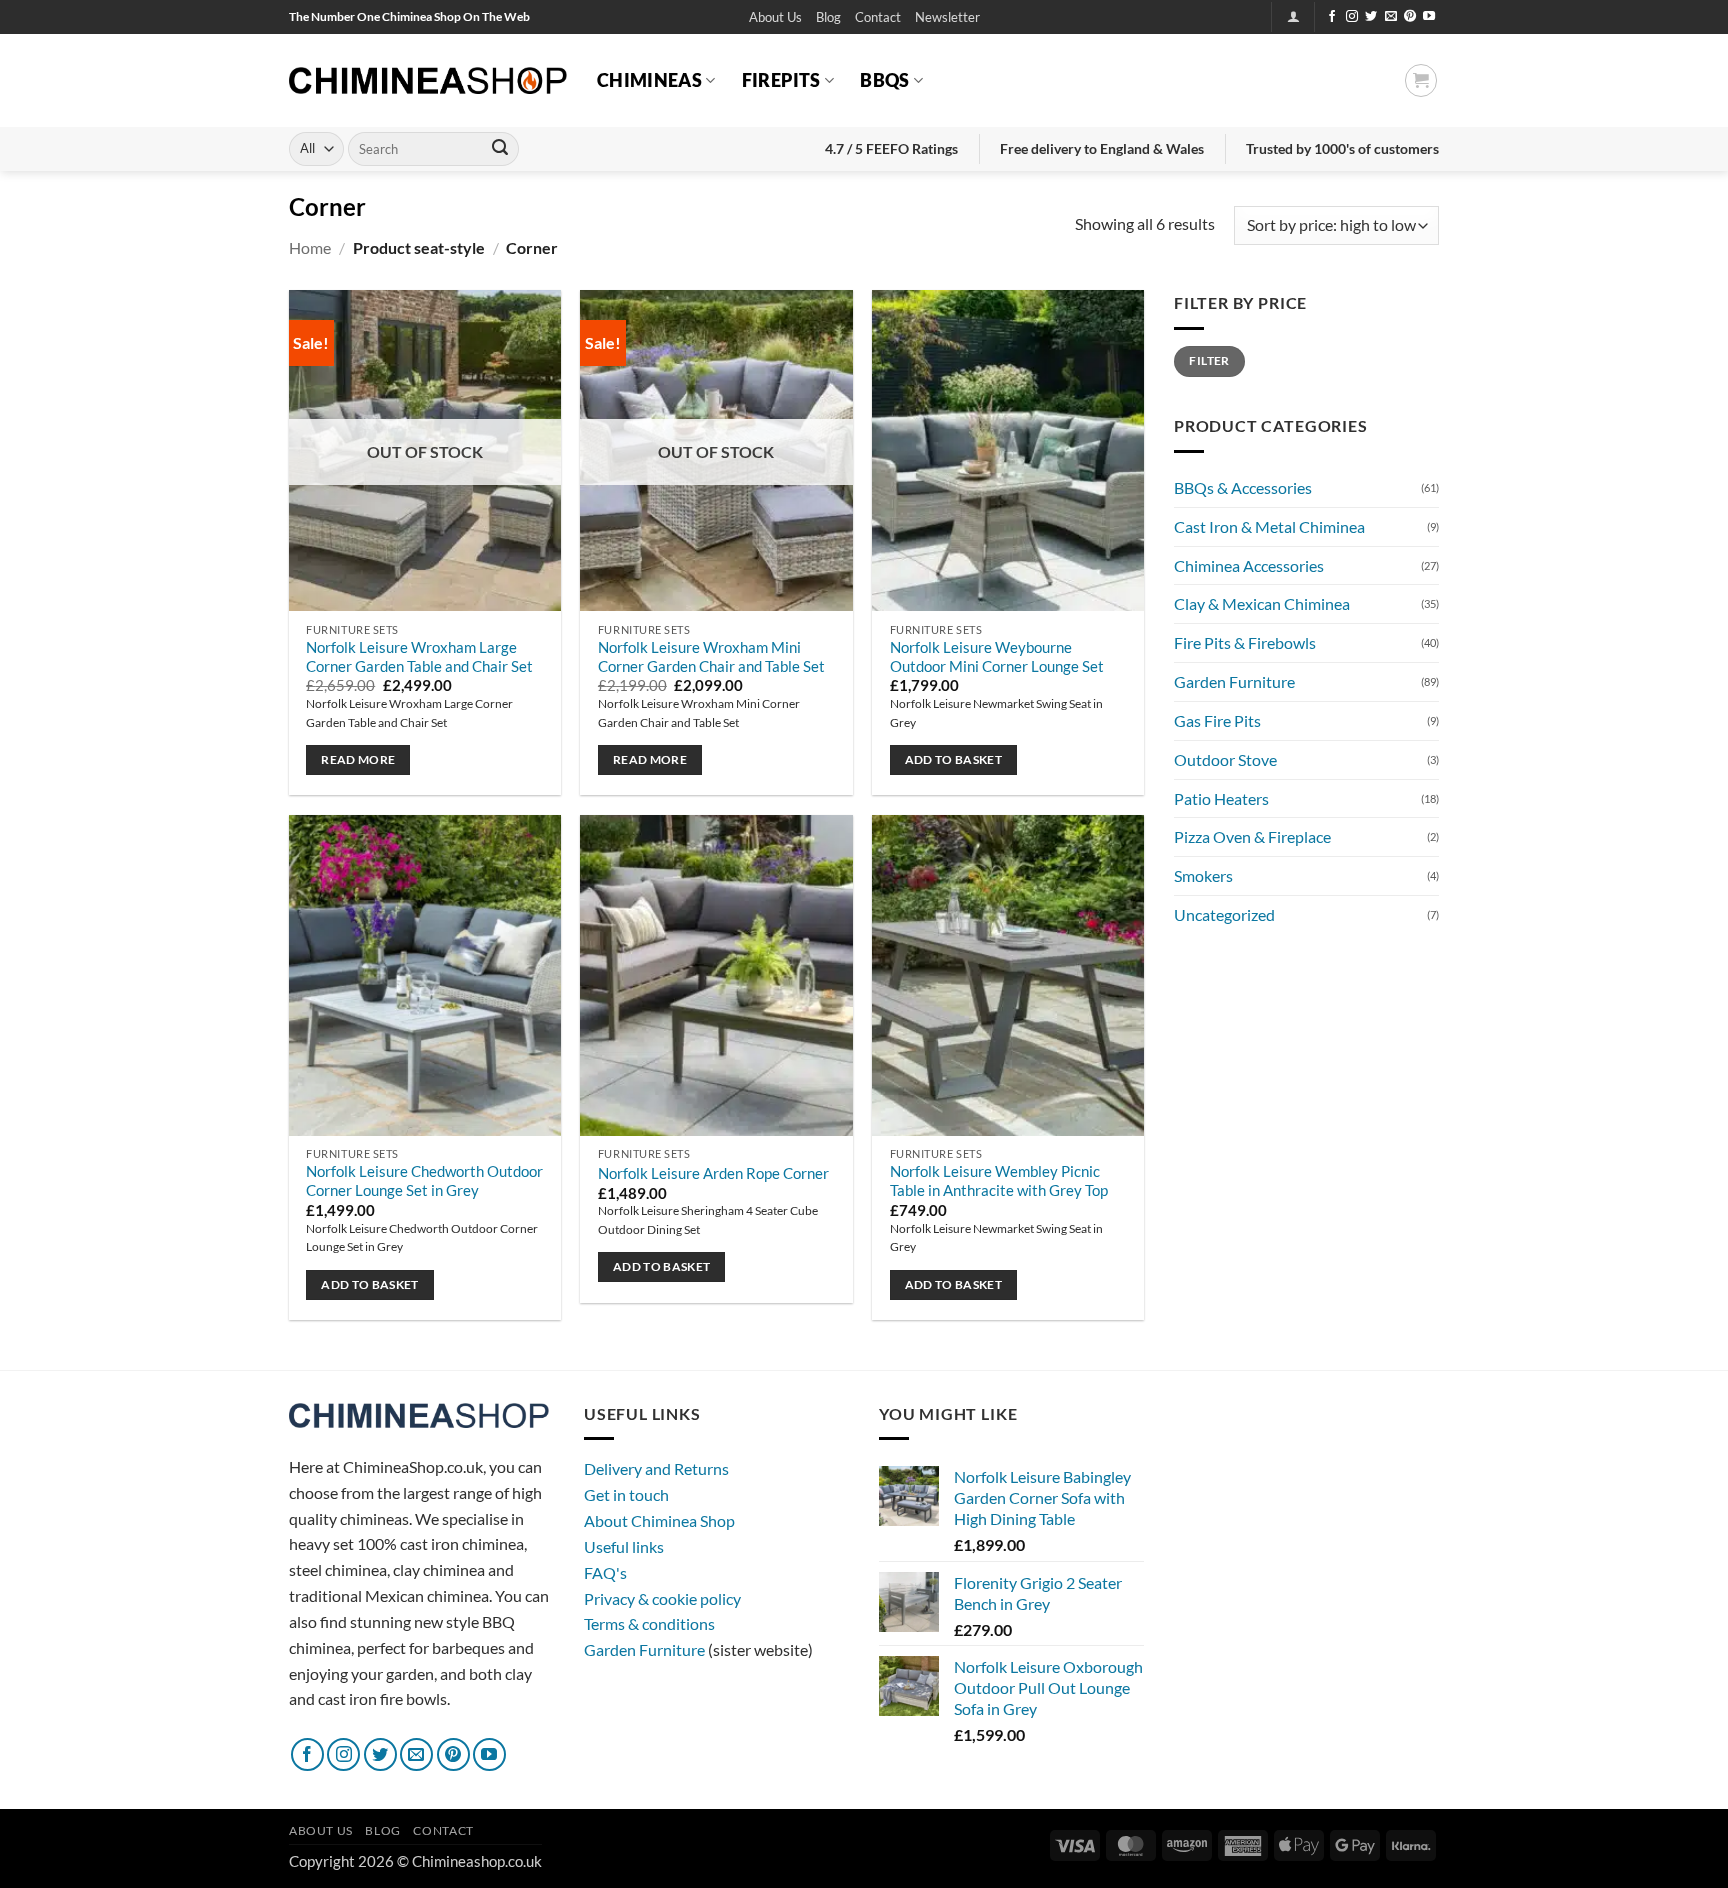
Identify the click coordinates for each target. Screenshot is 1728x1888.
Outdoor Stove (1225, 759)
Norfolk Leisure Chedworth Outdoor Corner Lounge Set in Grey (424, 1181)
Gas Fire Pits (1217, 720)
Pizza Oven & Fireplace (1252, 836)
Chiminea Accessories (1249, 565)
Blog (828, 17)
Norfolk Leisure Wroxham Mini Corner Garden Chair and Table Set (711, 657)
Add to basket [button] (954, 759)
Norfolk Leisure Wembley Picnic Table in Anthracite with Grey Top (999, 1181)
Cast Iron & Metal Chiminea (1269, 526)
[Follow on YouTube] (1429, 17)
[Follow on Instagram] (1352, 17)
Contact (878, 17)
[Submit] (500, 149)
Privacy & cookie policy (662, 1598)
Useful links (624, 1546)
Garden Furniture (1234, 681)
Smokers (1203, 875)
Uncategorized (1224, 914)
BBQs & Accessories (1243, 487)
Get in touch (626, 1494)
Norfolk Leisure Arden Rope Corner (713, 1173)
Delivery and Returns (656, 1468)
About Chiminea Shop (659, 1520)
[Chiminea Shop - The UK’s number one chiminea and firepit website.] (428, 80)
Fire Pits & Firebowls (1245, 642)
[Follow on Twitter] (1371, 17)
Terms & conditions (649, 1623)
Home (310, 247)
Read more (358, 759)
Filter (1209, 360)
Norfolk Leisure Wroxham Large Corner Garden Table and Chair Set (419, 657)
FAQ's (605, 1572)
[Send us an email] (1391, 17)
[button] (947, 17)
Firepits (781, 80)
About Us (775, 17)
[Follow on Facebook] (1332, 17)
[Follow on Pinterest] (1410, 17)
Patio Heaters (1221, 798)
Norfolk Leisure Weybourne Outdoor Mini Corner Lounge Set (997, 657)
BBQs (884, 80)
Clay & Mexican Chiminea (1262, 603)
